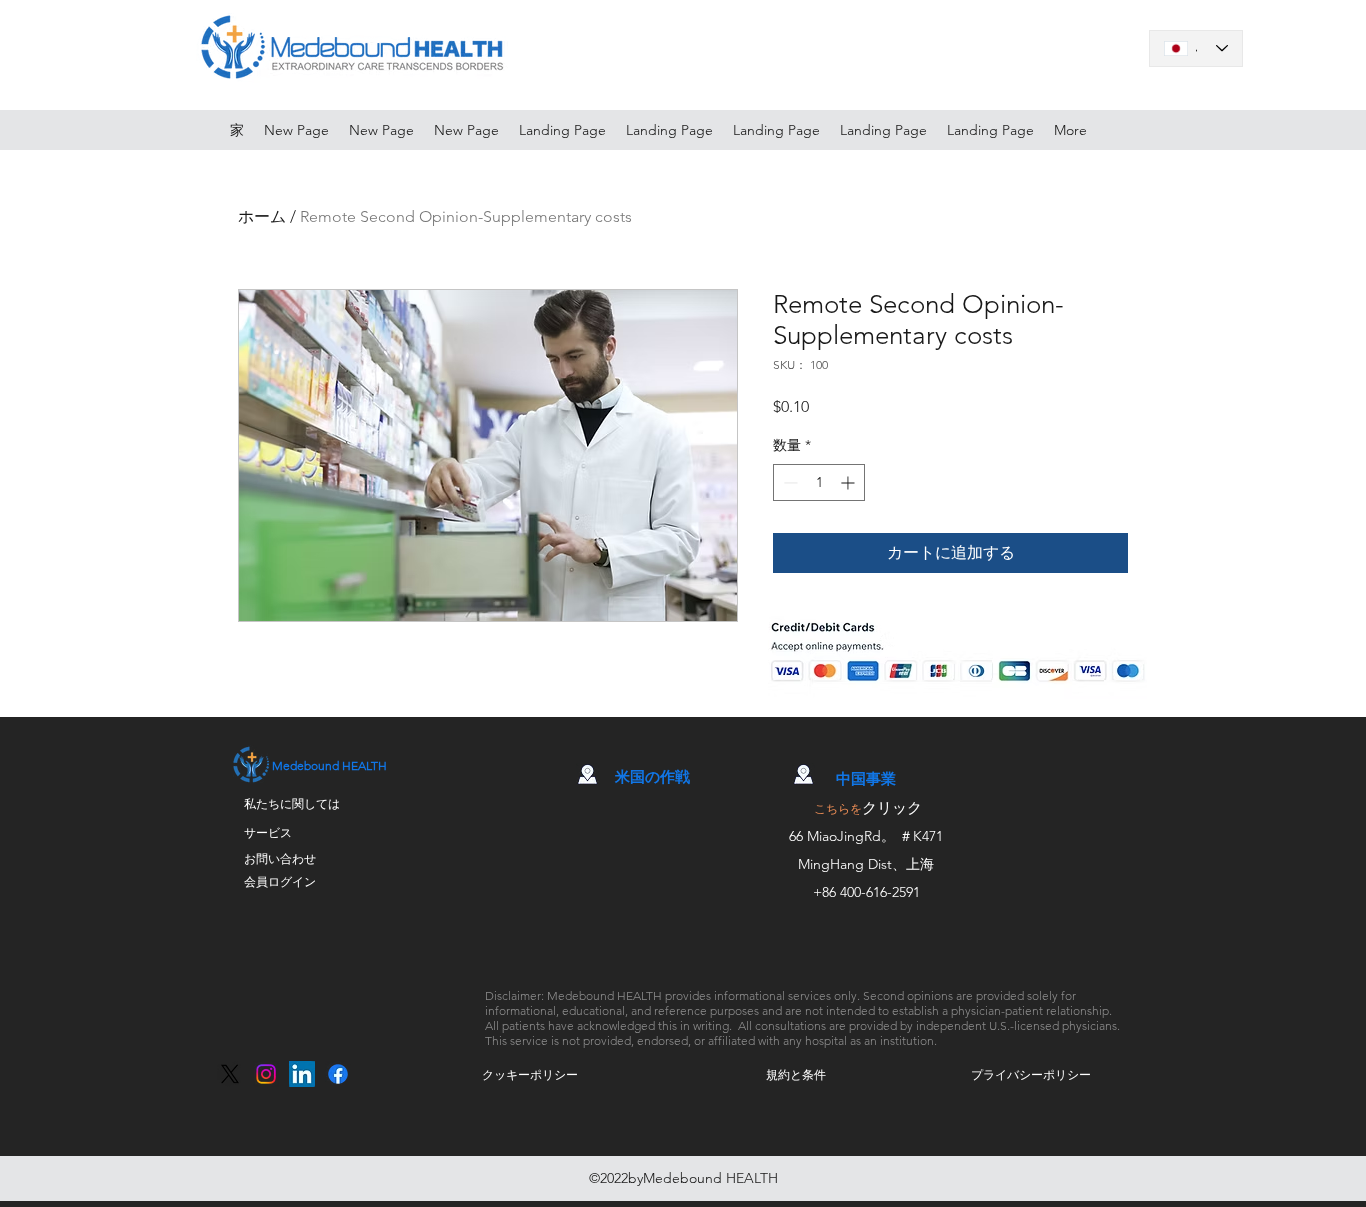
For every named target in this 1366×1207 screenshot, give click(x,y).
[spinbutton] (819, 482)
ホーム (262, 216)
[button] (530, 1074)
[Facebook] (338, 1074)
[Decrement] (788, 482)
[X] (230, 1074)
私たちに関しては (292, 803)
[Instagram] (266, 1074)
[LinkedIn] (302, 1074)
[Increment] (849, 482)
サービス (268, 832)
